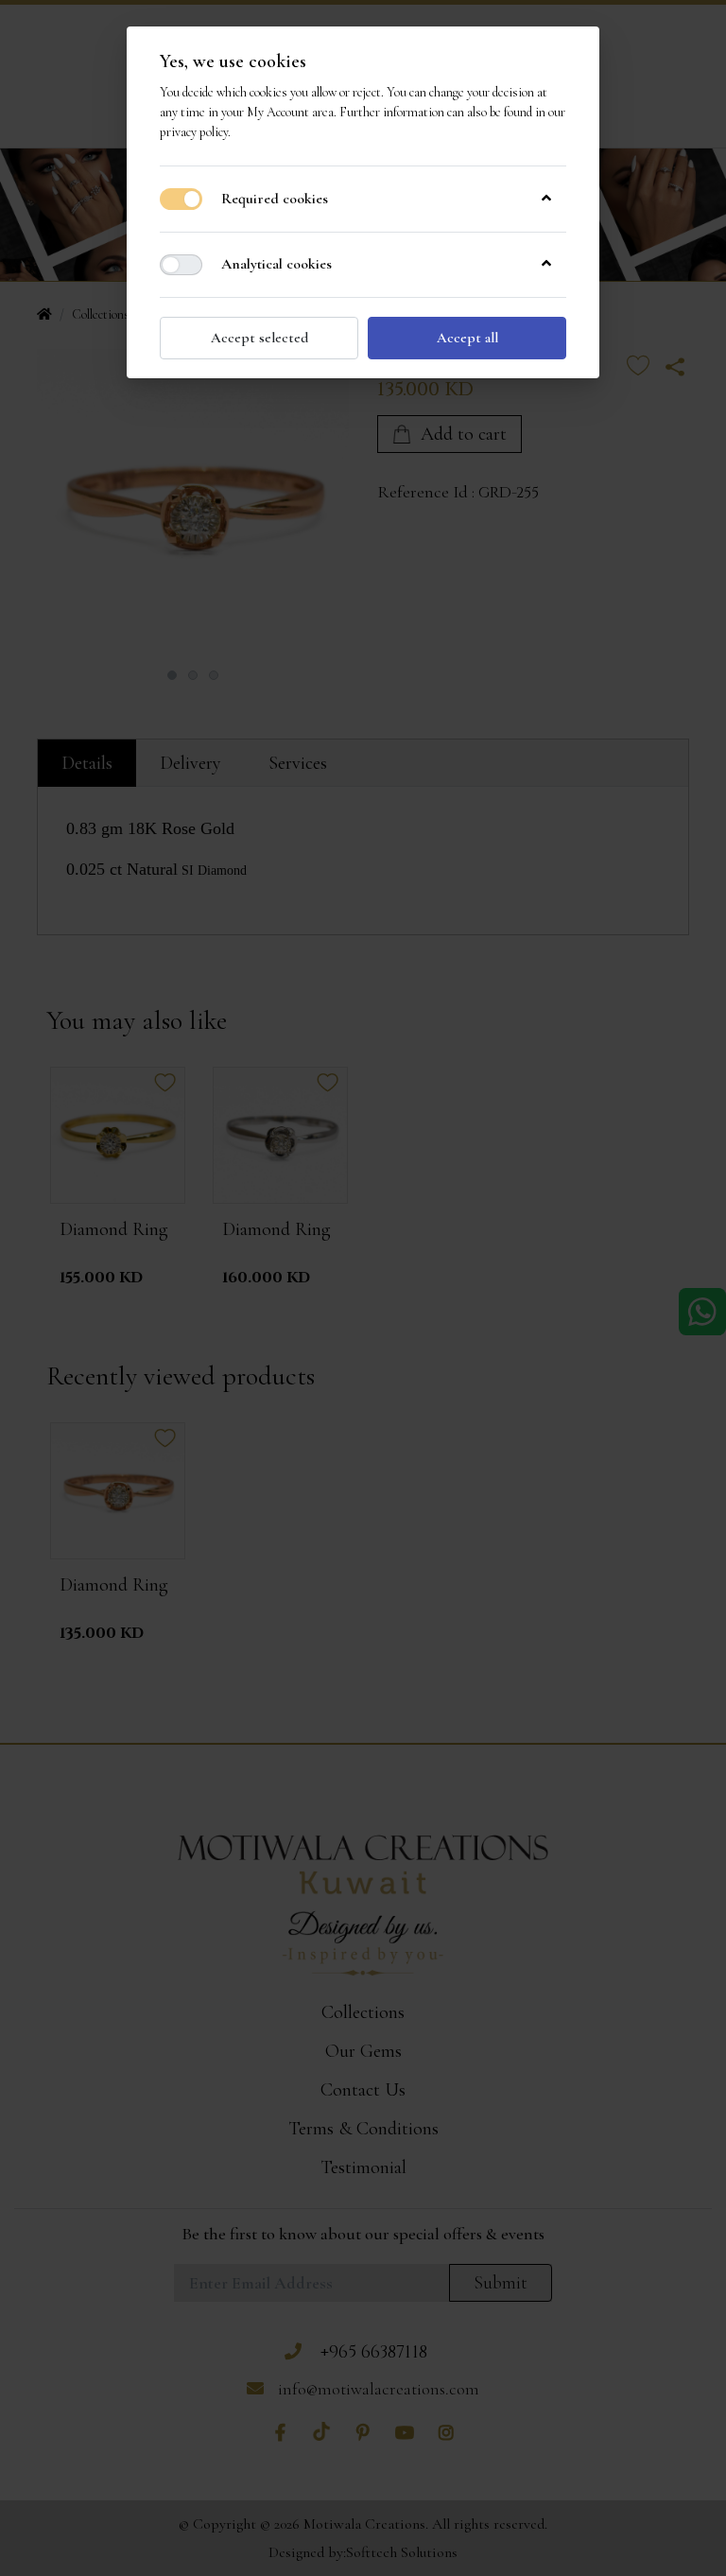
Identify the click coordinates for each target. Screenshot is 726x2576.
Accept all (467, 338)
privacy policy (194, 132)
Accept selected (259, 338)
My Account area (290, 112)
